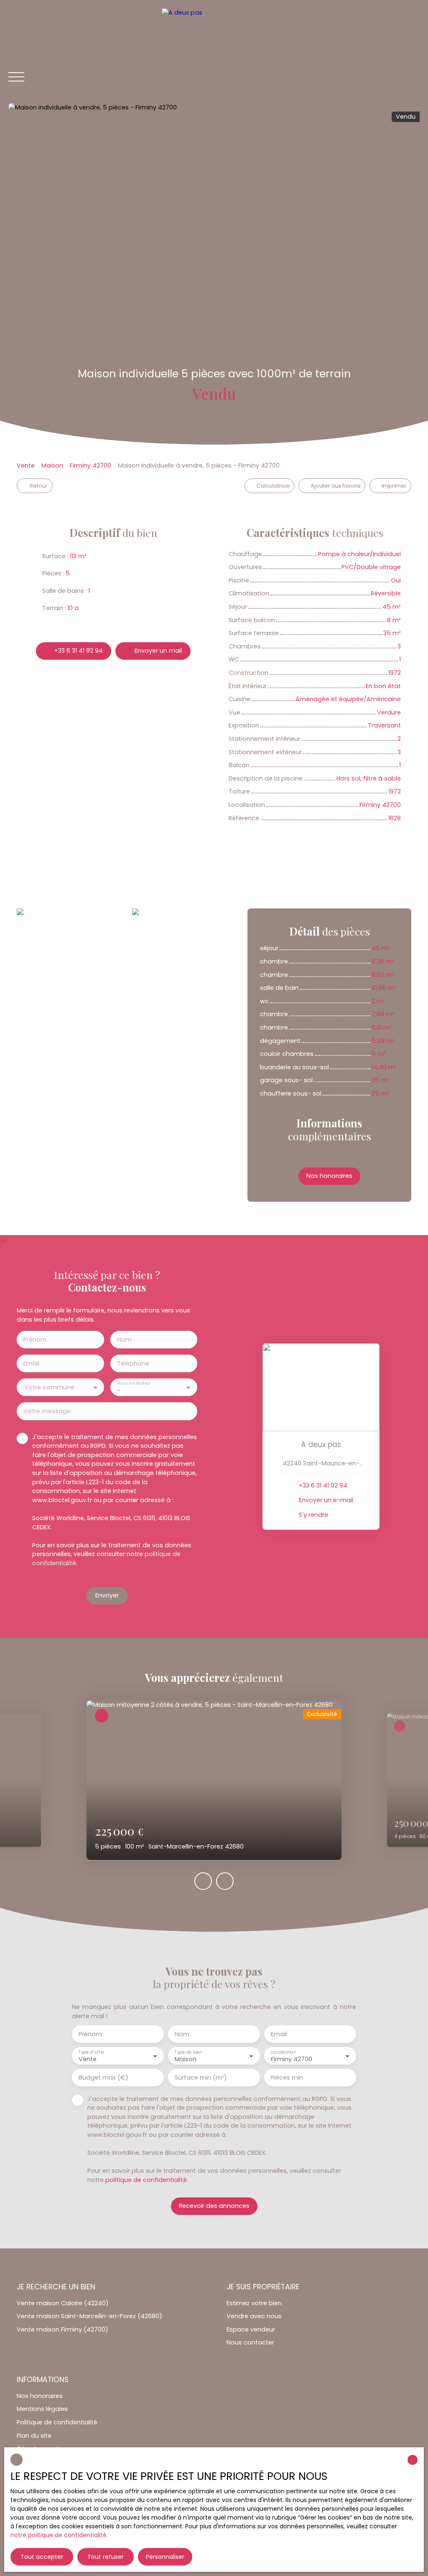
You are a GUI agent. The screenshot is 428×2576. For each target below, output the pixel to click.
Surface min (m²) (201, 2078)
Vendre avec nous (254, 2316)
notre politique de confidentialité (59, 2535)
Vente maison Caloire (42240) (63, 2303)
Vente (26, 465)
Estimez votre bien (254, 2303)
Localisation (283, 2052)
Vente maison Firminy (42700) (62, 2329)
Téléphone (133, 1363)
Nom (124, 1340)
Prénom (35, 1340)
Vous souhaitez (133, 1383)
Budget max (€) (103, 2078)
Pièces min (287, 2078)
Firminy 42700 (90, 465)
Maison (52, 465)
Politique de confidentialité (57, 2422)
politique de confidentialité (146, 2180)
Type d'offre (91, 2052)
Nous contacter (250, 2342)
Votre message (47, 1411)
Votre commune (49, 1387)
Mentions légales (42, 2409)
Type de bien (188, 2052)
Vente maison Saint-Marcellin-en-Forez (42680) (89, 2316)
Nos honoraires (40, 2396)
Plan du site (34, 2436)
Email (31, 1363)
